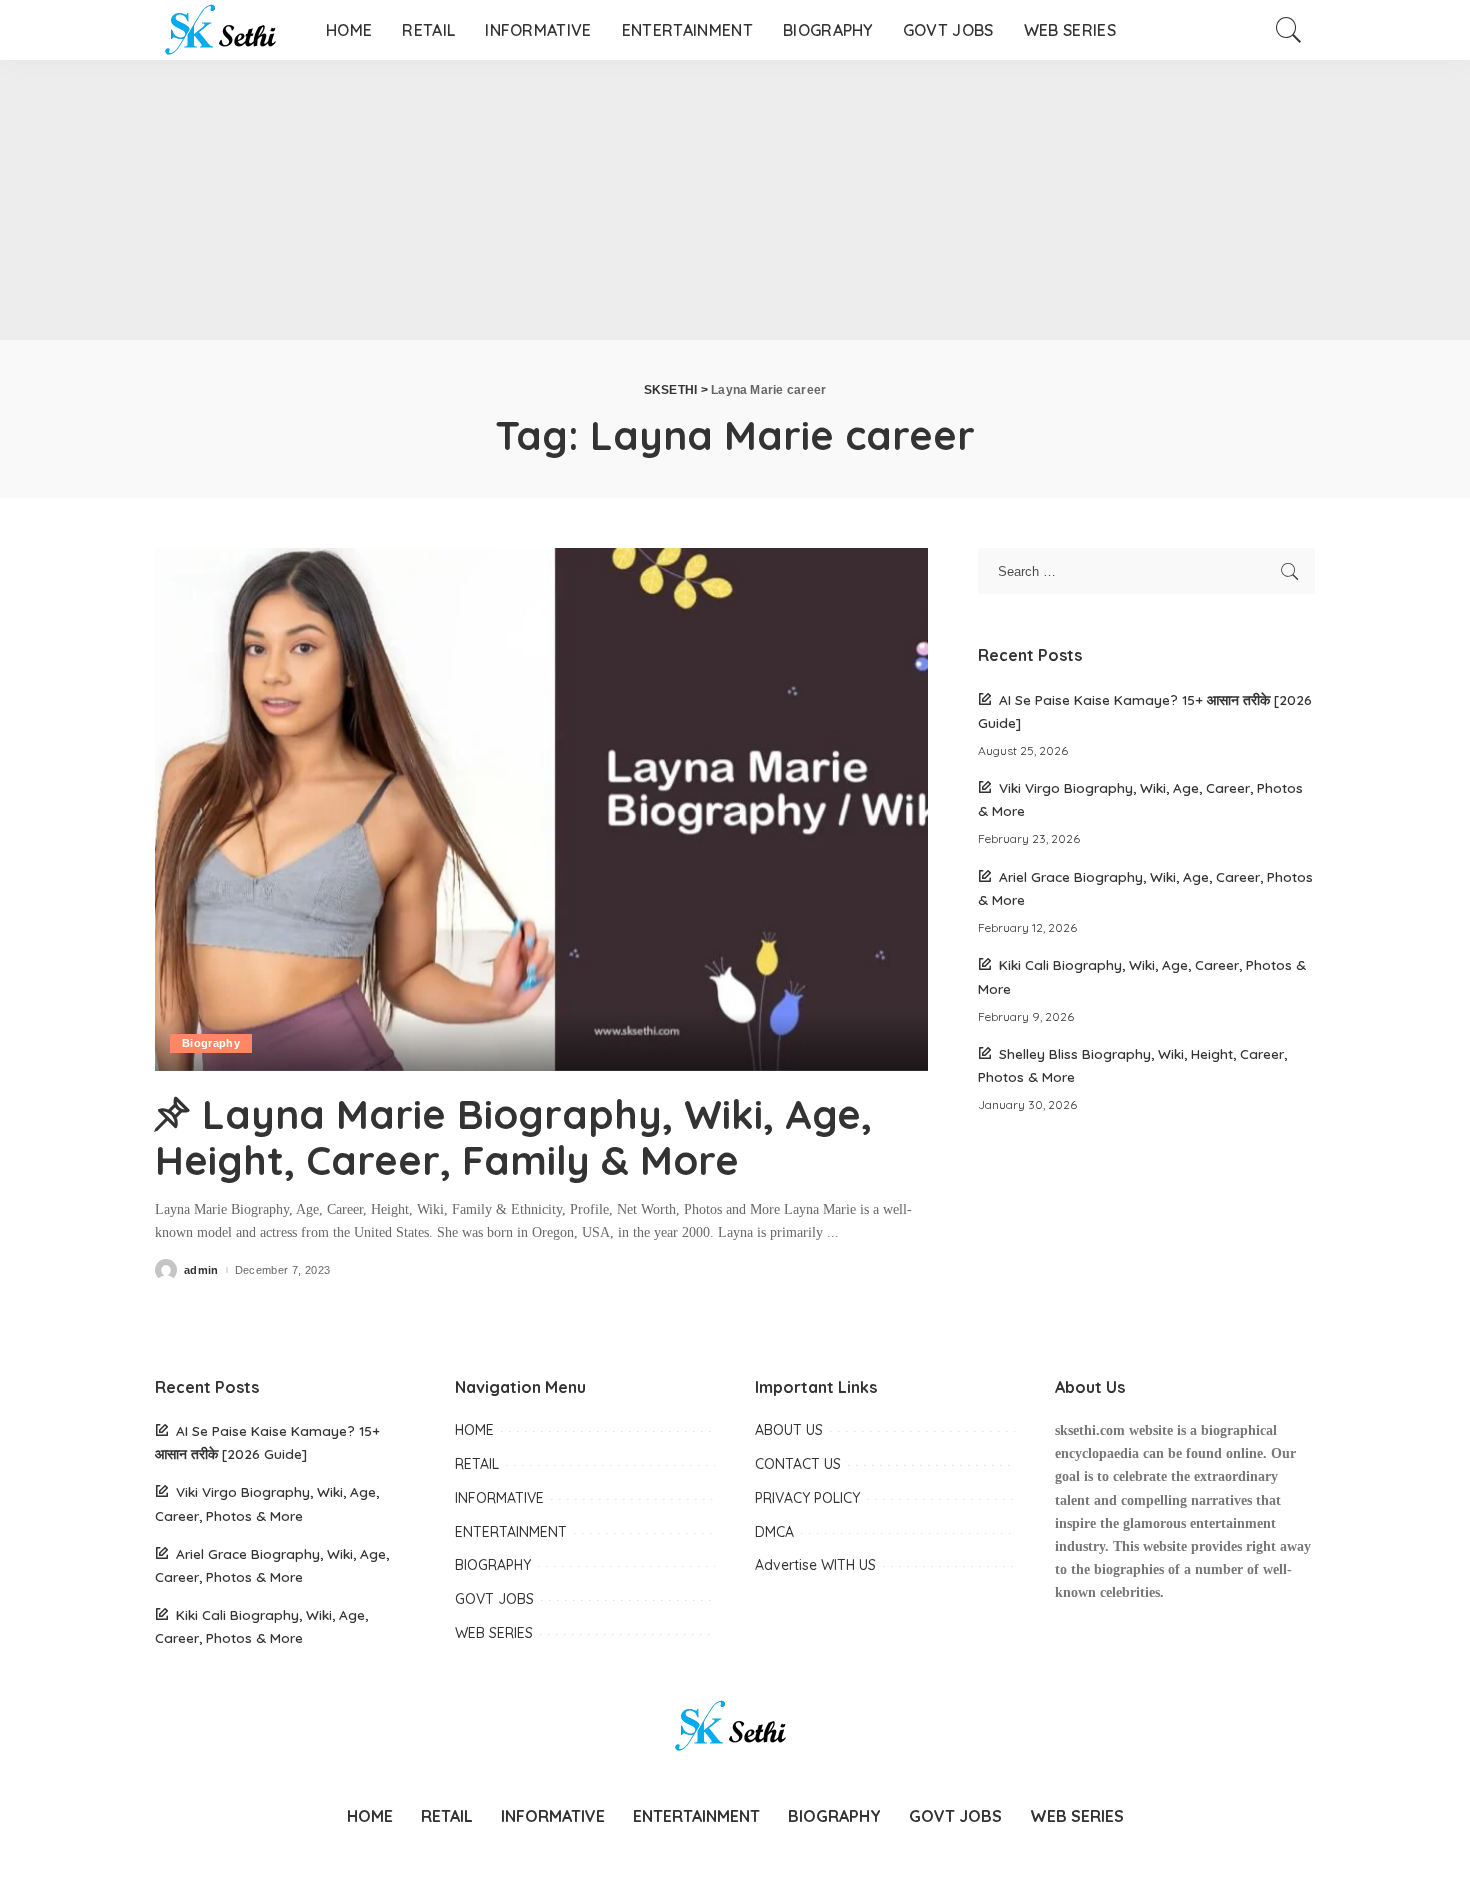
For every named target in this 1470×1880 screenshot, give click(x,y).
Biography (211, 1043)
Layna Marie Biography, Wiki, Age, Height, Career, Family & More (513, 1137)
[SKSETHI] (225, 30)
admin (201, 1270)
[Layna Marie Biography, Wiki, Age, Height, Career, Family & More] (541, 809)
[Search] (1289, 30)
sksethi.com (1090, 1430)
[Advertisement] (600, 200)
